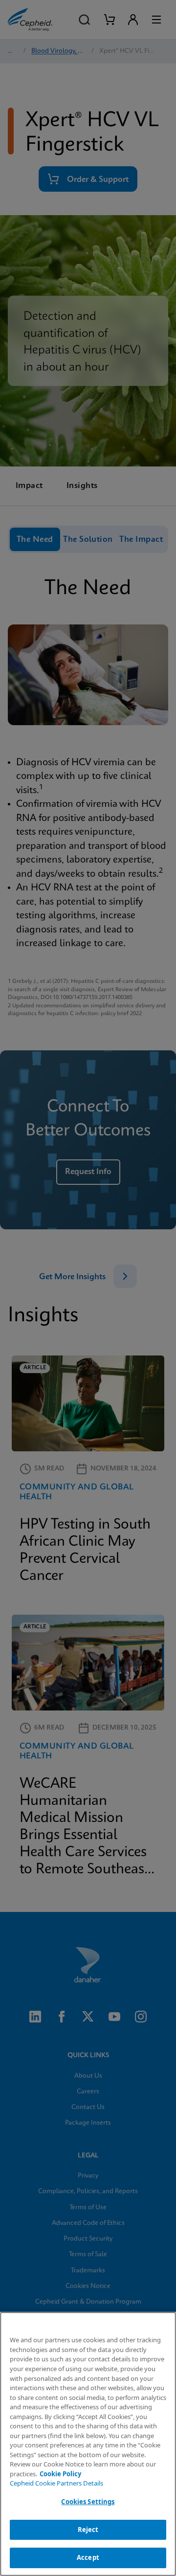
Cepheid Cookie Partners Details (56, 2483)
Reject (88, 2530)
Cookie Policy (60, 2474)
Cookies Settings (88, 2502)
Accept (88, 2557)
